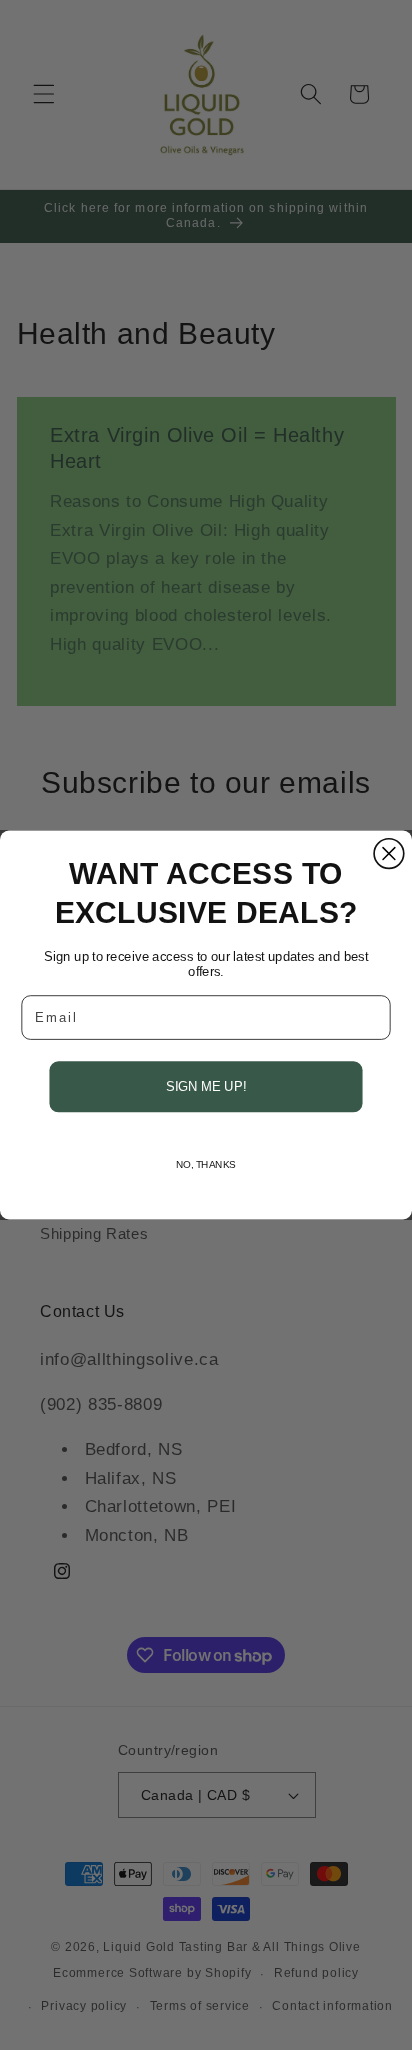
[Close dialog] (389, 854)
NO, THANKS (206, 1164)
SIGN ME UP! (206, 1086)
